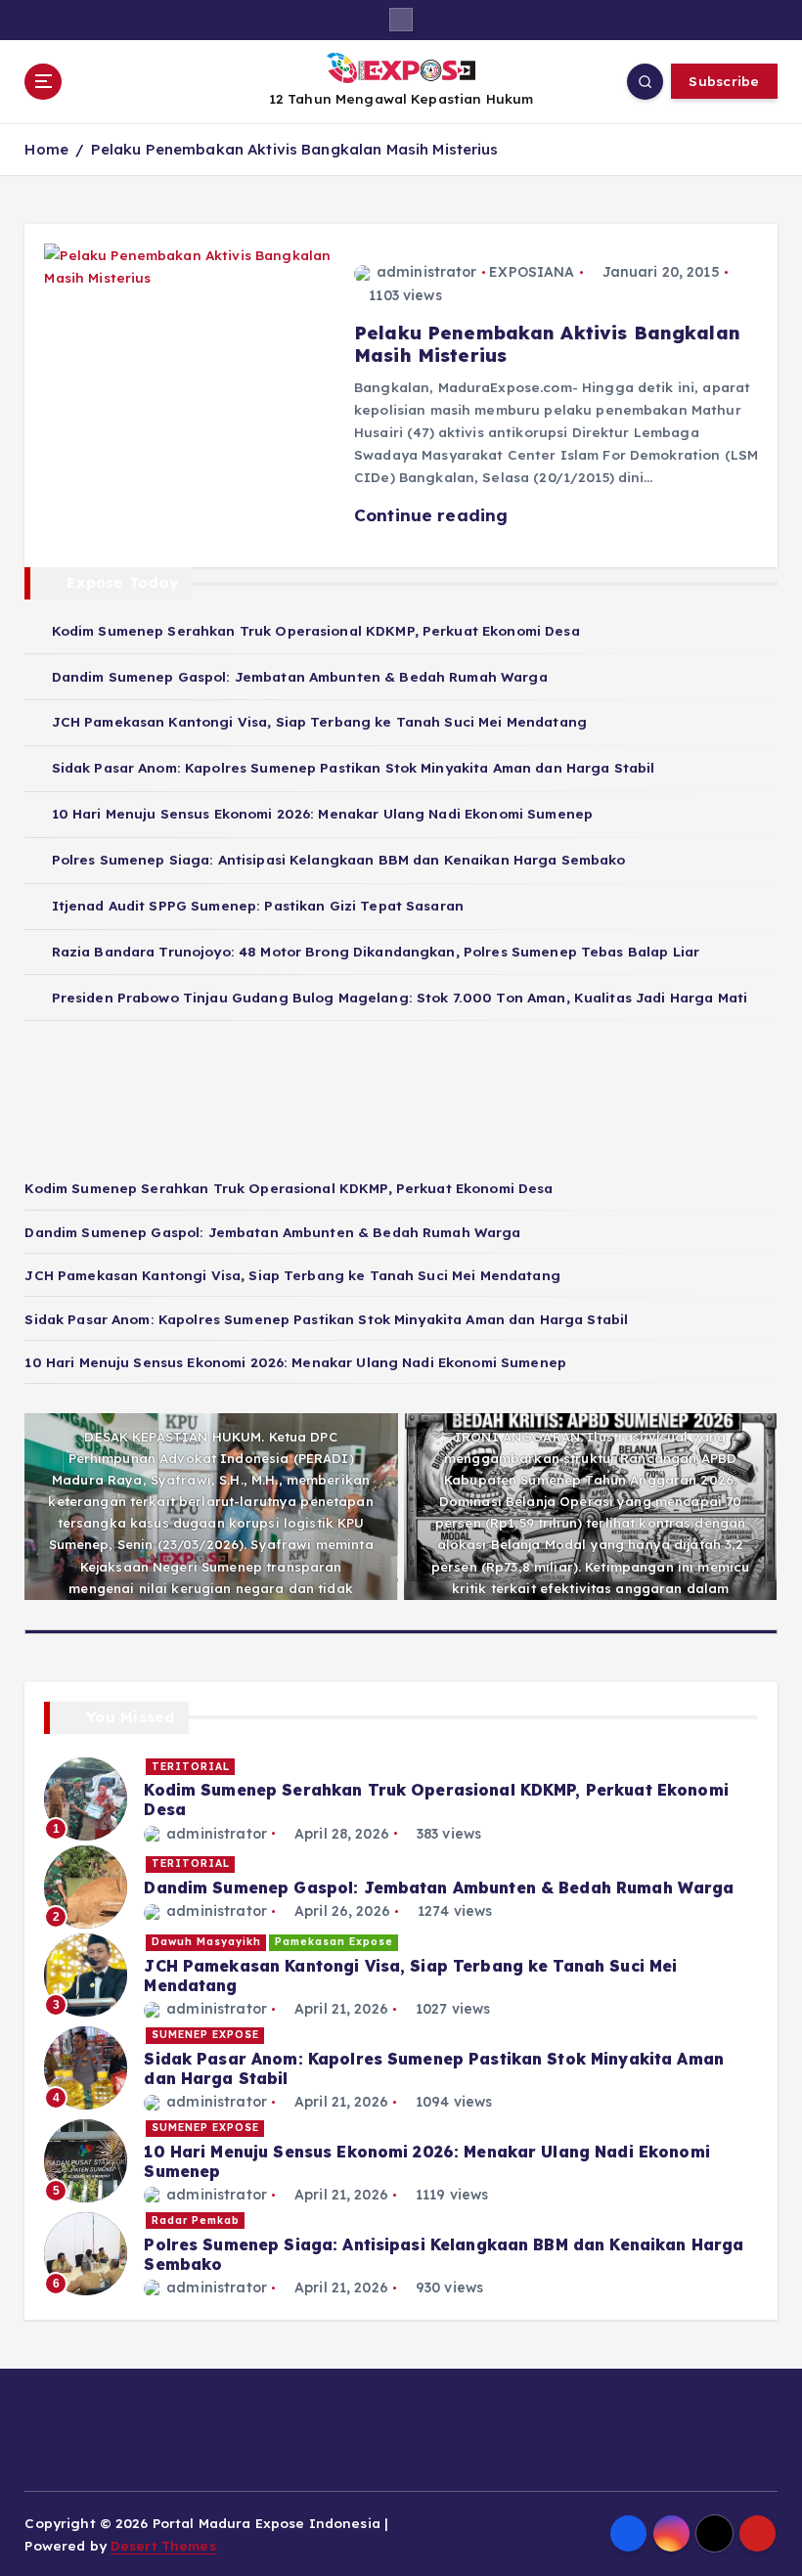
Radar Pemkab (196, 2221)
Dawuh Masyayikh (206, 1942)
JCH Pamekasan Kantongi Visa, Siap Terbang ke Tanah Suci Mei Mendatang (319, 721)
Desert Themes (163, 2545)
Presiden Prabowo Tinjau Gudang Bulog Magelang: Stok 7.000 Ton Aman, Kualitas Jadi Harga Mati (400, 997)
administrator (427, 272)
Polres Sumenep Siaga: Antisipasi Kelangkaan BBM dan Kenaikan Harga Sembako (338, 859)
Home (46, 149)
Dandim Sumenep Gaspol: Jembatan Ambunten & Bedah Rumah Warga (299, 676)
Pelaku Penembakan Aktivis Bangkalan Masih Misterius (295, 149)
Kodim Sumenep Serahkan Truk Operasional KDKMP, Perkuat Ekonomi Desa (315, 630)
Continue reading (433, 515)
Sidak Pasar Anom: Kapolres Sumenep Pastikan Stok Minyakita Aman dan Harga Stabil (353, 767)
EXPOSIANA (532, 272)
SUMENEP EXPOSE (205, 2035)
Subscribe (724, 81)
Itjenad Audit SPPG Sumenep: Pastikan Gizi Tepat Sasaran (258, 905)
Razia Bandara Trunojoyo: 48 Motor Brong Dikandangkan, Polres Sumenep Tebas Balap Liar (376, 951)
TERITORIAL (191, 1767)
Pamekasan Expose (334, 1942)
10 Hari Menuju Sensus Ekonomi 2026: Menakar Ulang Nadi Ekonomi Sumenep (322, 813)
